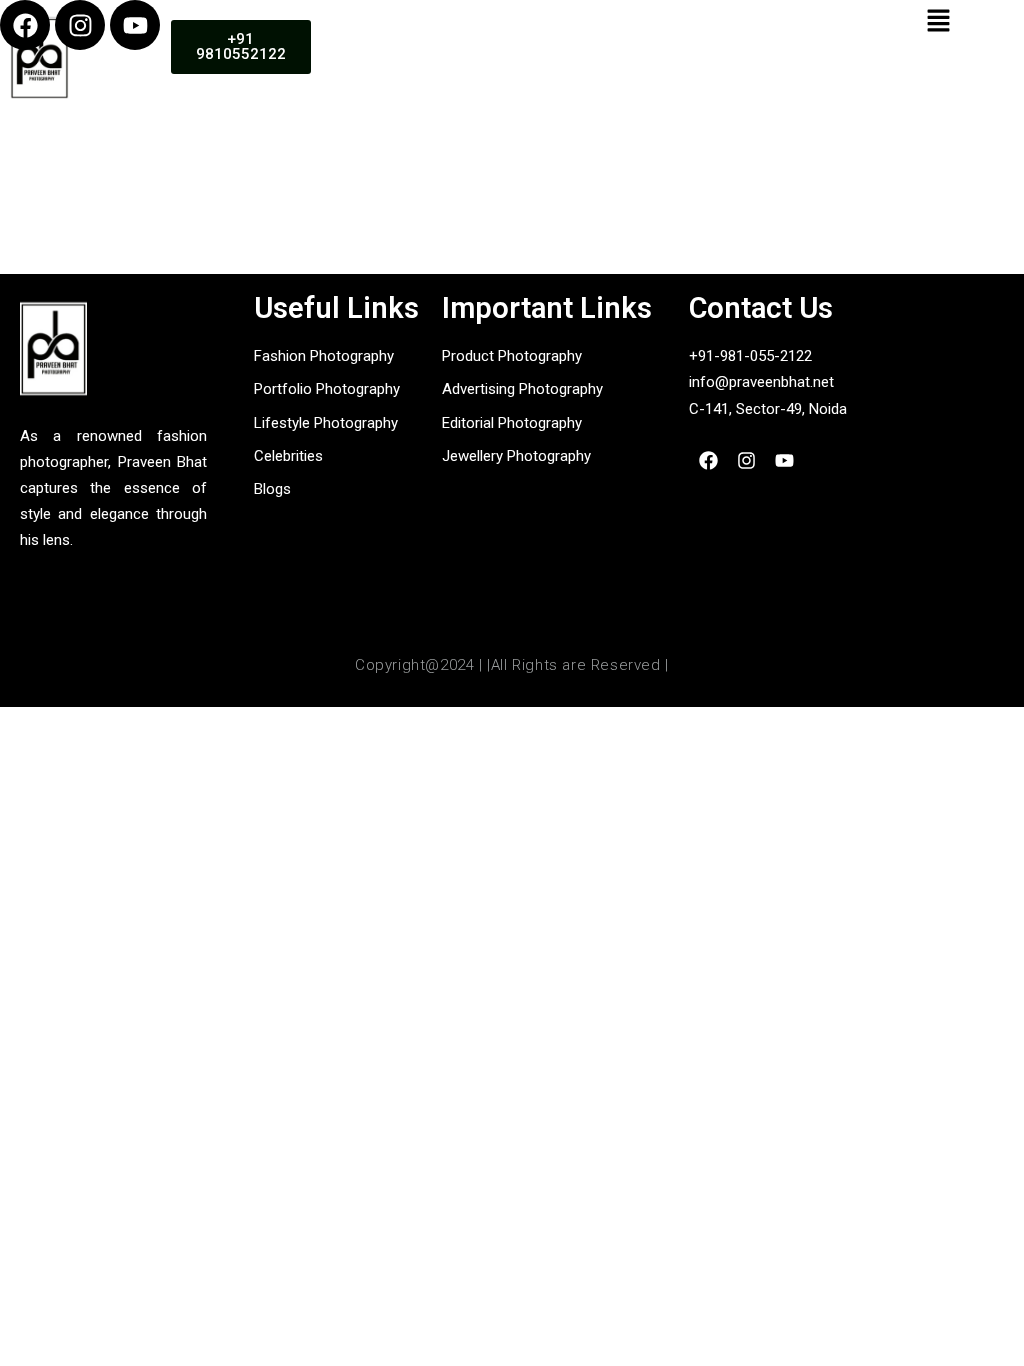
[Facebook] (25, 25)
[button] (939, 21)
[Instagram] (80, 25)
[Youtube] (135, 25)
